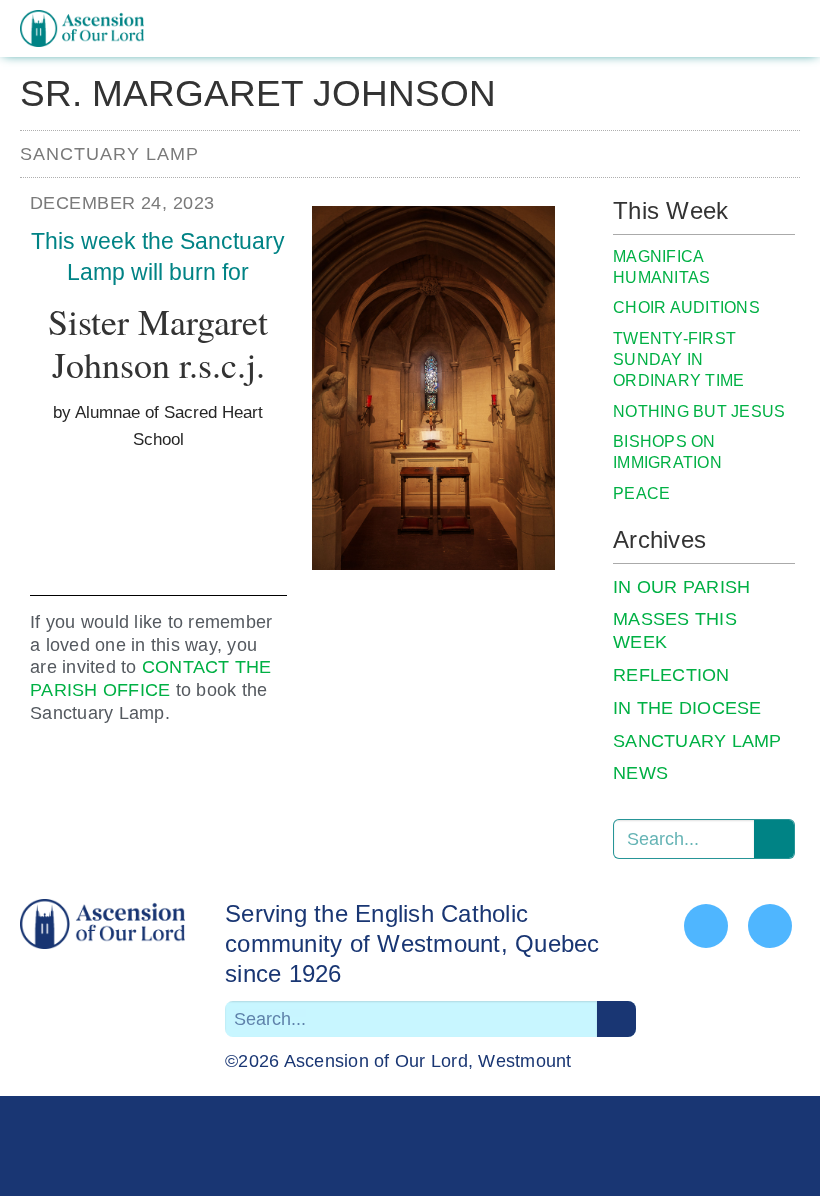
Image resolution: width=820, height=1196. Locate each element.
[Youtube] (770, 926)
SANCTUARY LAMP (697, 741)
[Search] (774, 839)
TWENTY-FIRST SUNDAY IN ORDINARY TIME (678, 359)
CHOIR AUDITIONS (686, 307)
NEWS (640, 773)
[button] (784, 29)
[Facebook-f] (706, 926)
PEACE (641, 493)
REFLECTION (671, 675)
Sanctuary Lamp (109, 154)
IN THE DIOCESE (687, 708)
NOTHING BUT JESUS (699, 411)
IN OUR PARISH (681, 587)
